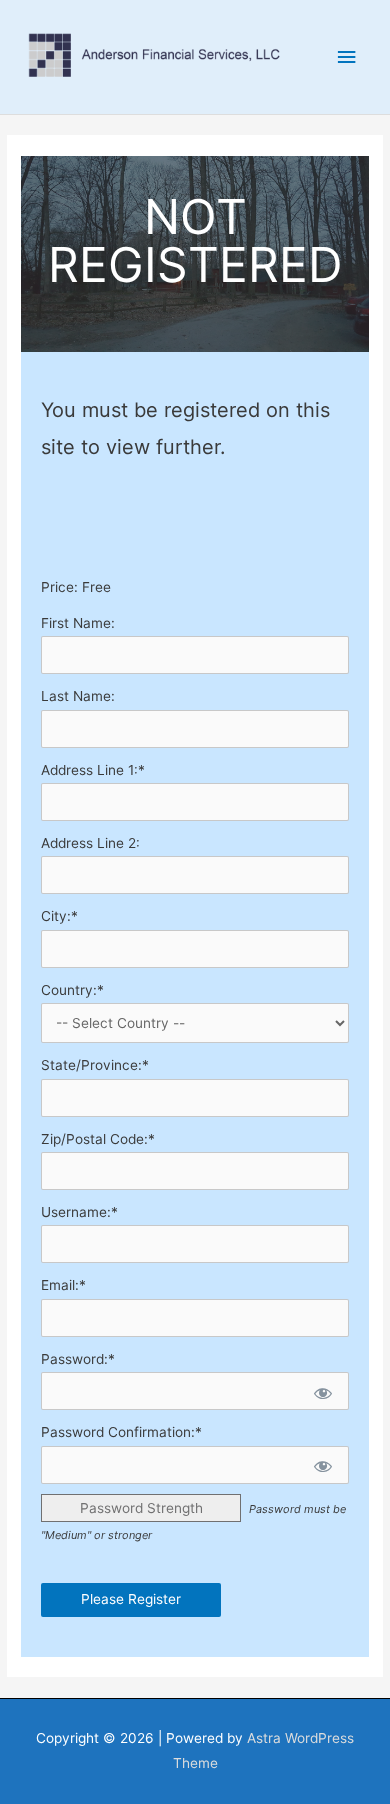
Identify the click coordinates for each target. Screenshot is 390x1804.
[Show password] (321, 1391)
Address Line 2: (90, 843)
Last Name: (78, 696)
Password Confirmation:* (121, 1432)
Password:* (78, 1359)
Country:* (72, 990)
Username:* (79, 1212)
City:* (59, 916)
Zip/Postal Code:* (98, 1139)
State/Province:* (95, 1065)
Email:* (63, 1285)
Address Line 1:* (93, 770)
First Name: (78, 623)
